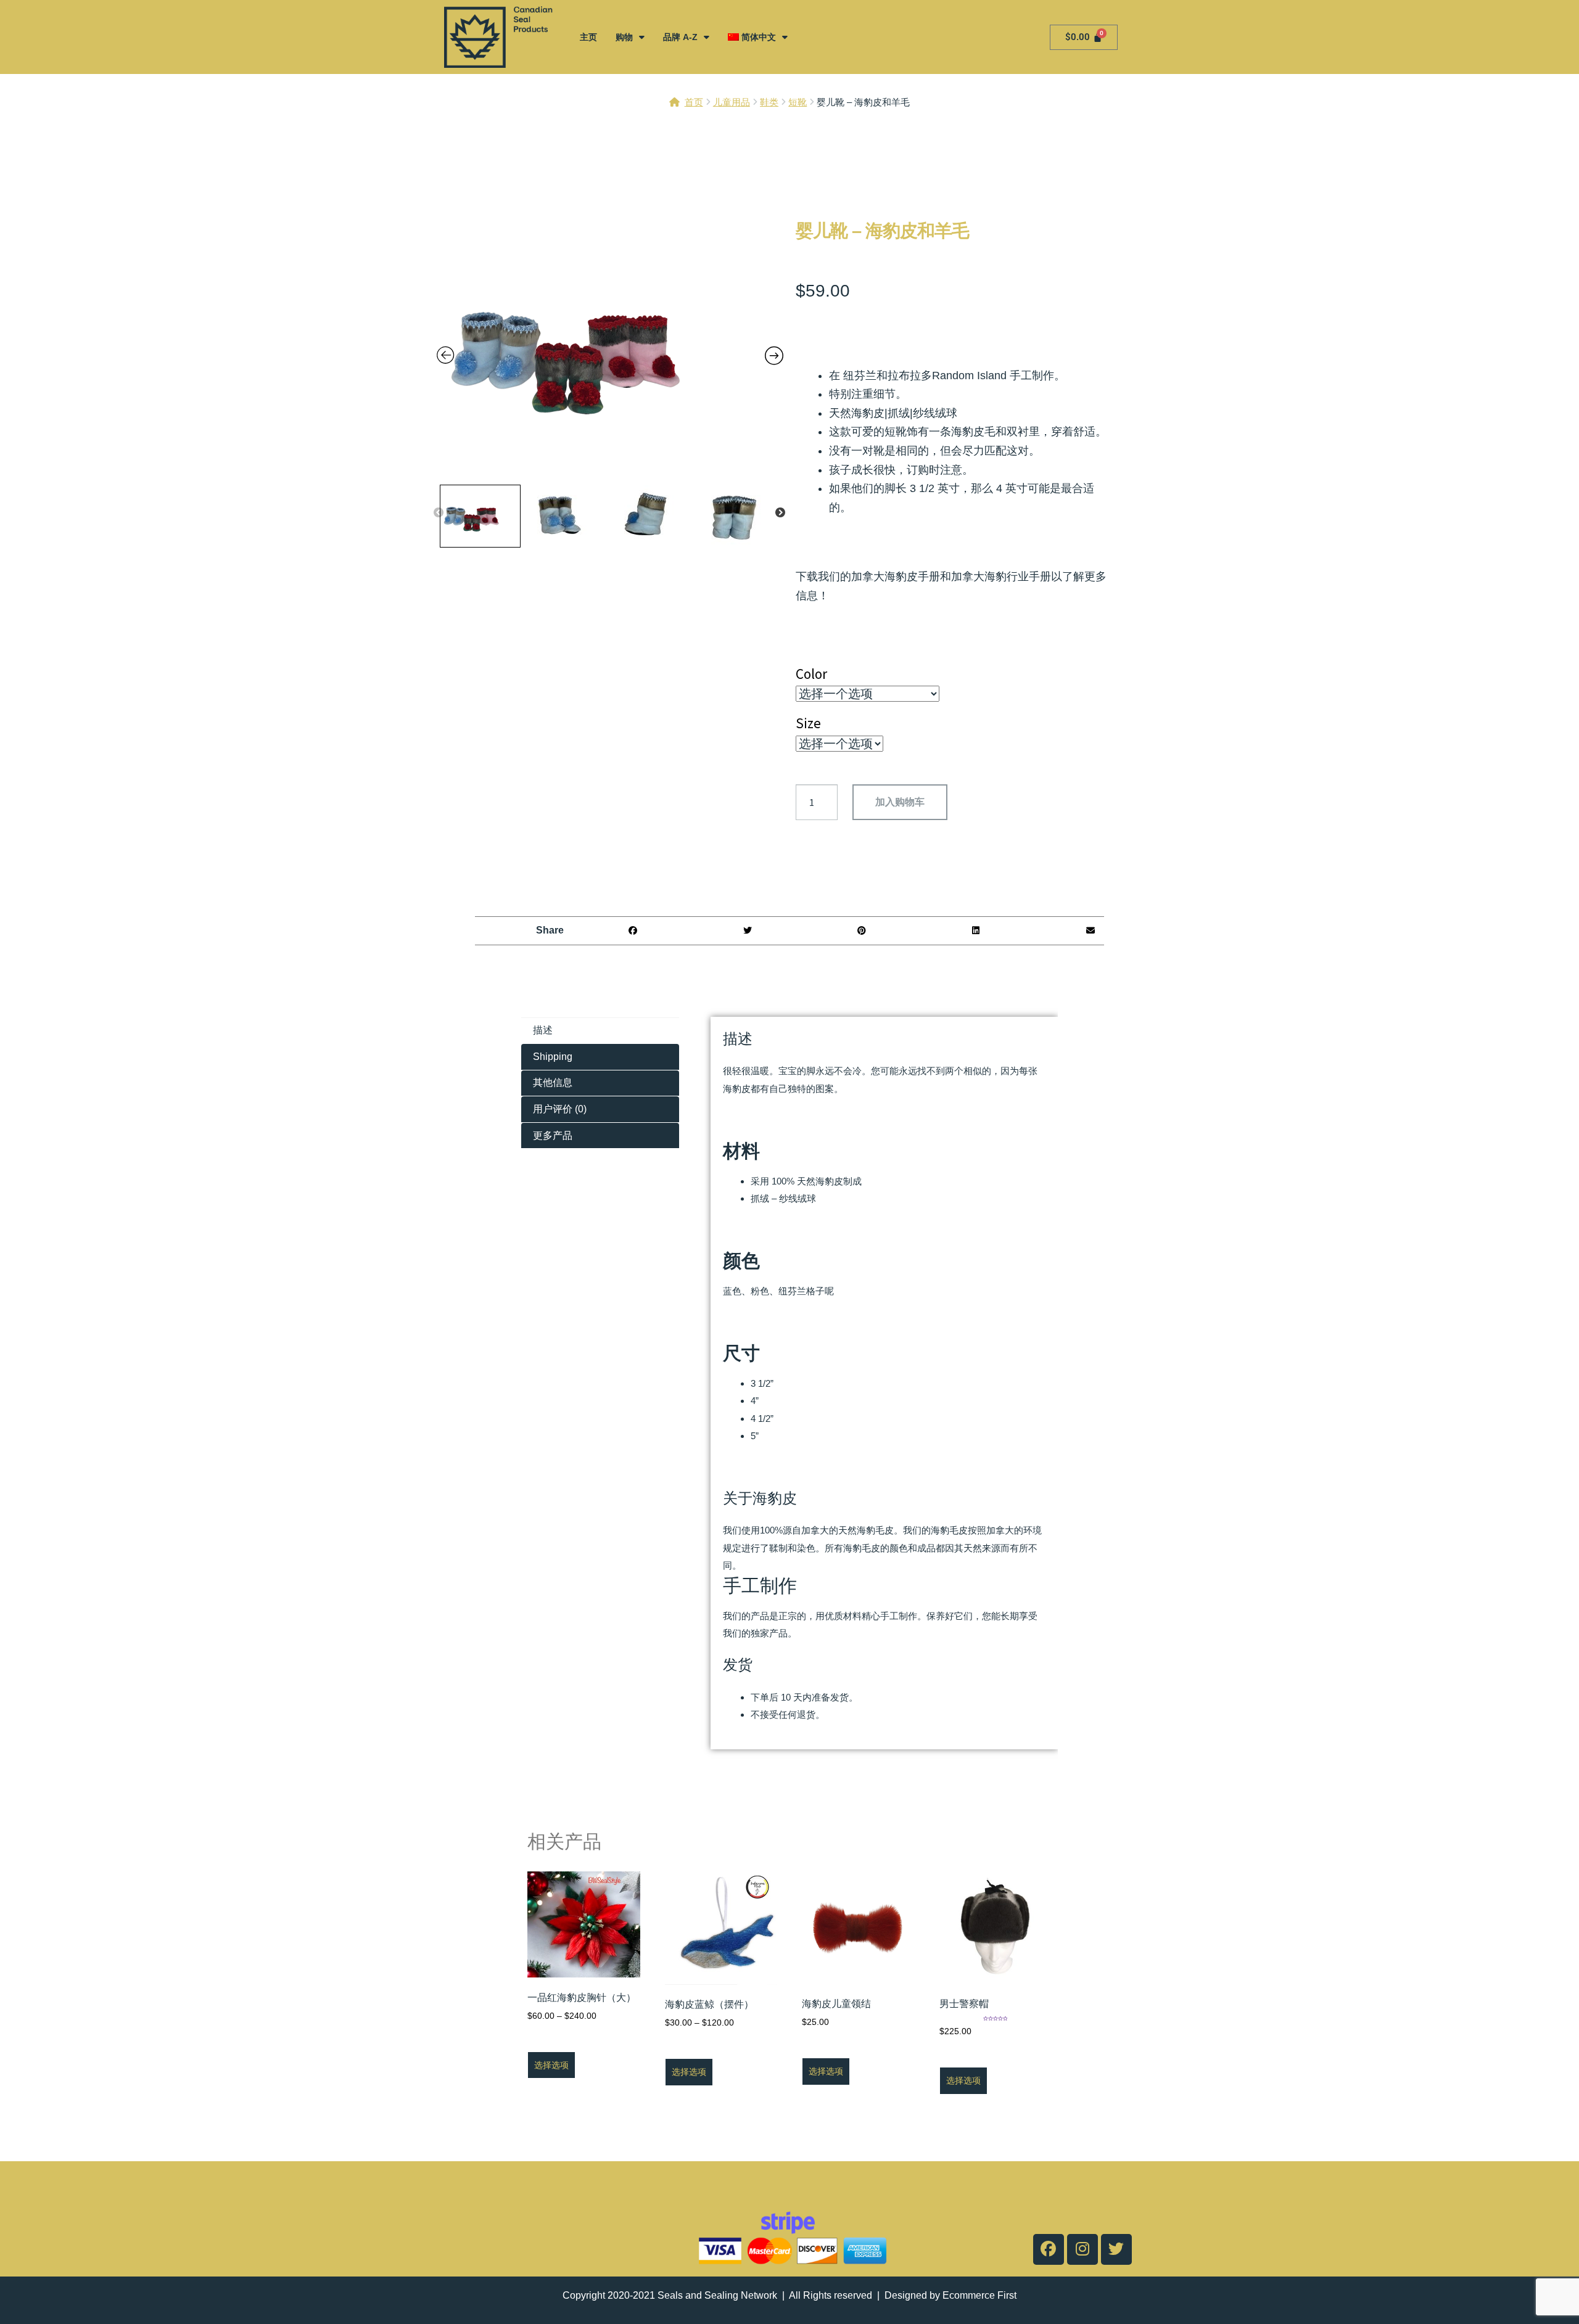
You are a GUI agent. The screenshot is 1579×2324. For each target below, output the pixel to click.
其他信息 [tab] (553, 1082)
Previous (439, 513)
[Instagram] (1082, 2249)
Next (780, 513)
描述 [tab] (543, 1030)
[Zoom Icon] (610, 350)
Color (811, 674)
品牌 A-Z (680, 37)
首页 (694, 102)
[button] (633, 931)
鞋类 (769, 102)
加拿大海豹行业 (990, 577)
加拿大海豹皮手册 (896, 577)
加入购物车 (900, 802)
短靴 (798, 102)
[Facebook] (1049, 2249)
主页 (588, 37)
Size (808, 723)
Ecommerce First (979, 2295)
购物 (624, 37)
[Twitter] (1116, 2249)
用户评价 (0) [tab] (560, 1109)
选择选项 (551, 2065)
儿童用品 (732, 102)
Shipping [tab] (553, 1057)
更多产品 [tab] (553, 1135)
